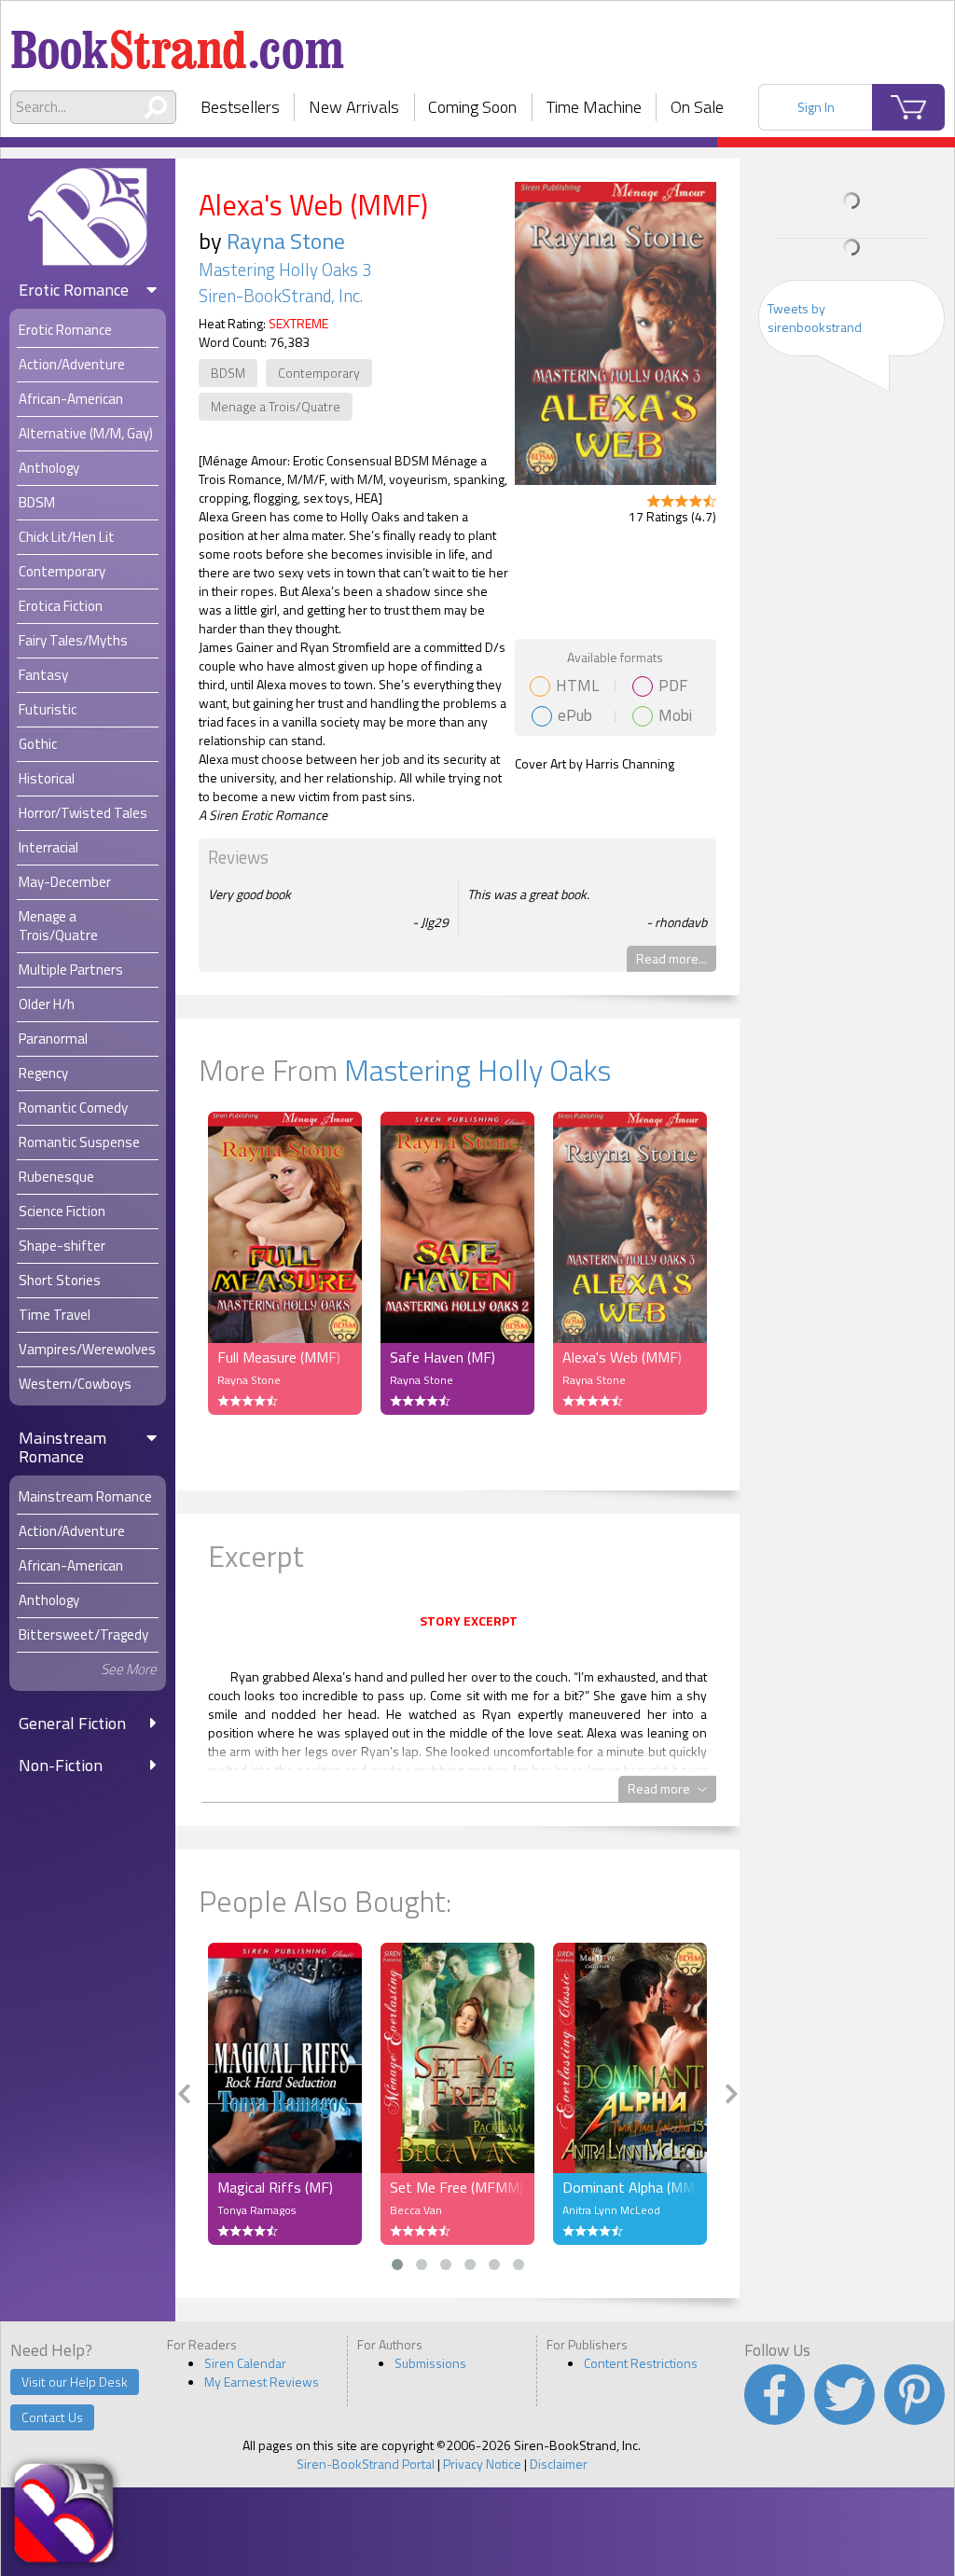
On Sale (697, 107)
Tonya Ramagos (256, 2210)
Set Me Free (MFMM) (457, 2187)
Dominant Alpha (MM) (630, 2187)
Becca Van (416, 2210)
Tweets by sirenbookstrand (815, 318)
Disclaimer (559, 2464)
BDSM (228, 373)
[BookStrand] (178, 42)
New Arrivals (354, 107)
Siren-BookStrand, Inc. (281, 296)
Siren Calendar (245, 2363)
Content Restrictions (641, 2363)
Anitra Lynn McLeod (611, 2210)
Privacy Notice (482, 2464)
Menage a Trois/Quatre (276, 406)
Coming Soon (472, 107)
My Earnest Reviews (262, 2382)
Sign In (816, 107)
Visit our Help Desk (75, 2382)
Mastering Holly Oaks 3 (285, 270)
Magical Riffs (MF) (275, 2187)
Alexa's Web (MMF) (622, 1357)
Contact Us (52, 2417)
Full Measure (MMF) (279, 1357)
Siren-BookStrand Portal (366, 2464)
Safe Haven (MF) (443, 1357)
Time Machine (594, 107)
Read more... (671, 958)
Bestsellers (240, 107)
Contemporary (319, 373)
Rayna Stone (286, 241)
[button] (397, 2264)
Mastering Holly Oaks (477, 1070)
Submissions (430, 2363)
